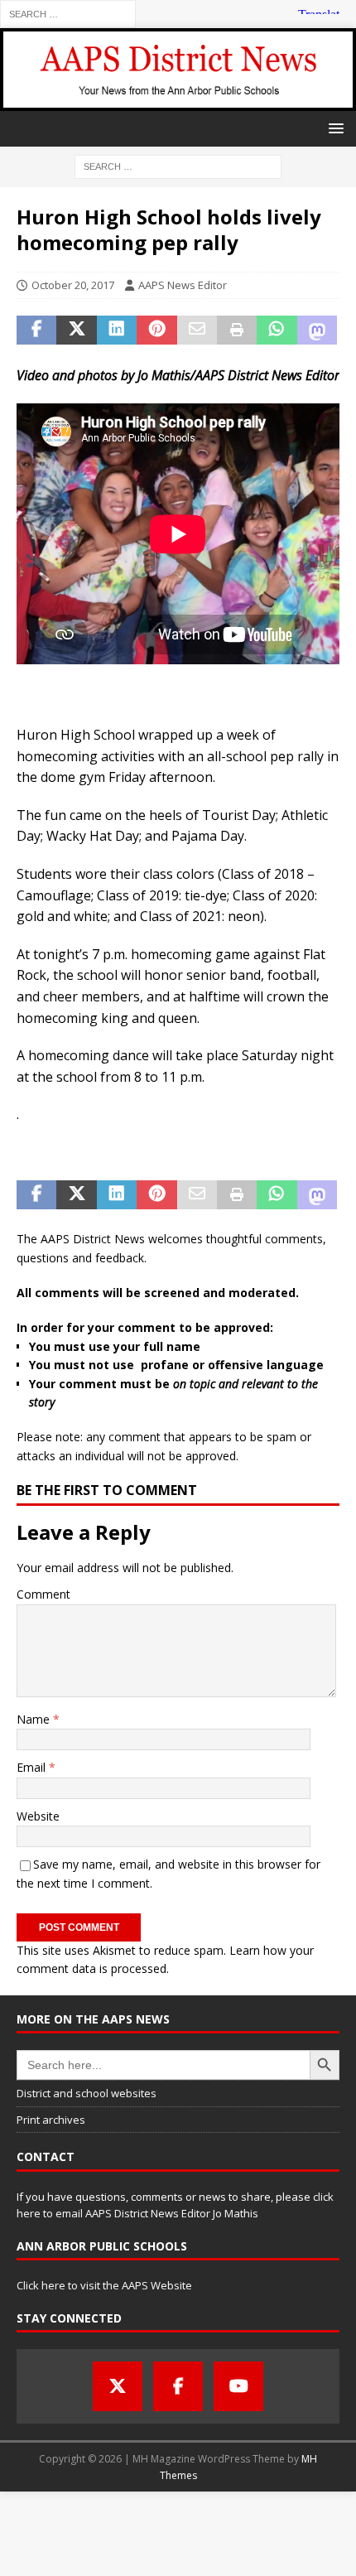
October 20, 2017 (73, 285)
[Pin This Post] (156, 330)
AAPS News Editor (183, 285)
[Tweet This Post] (76, 330)
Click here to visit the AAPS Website (104, 2285)
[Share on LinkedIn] (117, 330)
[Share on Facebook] (36, 330)
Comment (43, 1594)
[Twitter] (118, 2386)
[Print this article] (237, 330)
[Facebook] (178, 2386)
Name (35, 1719)
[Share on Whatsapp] (277, 330)
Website (38, 1816)
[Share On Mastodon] (317, 330)
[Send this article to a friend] (197, 330)
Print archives (51, 2120)
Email (33, 1767)
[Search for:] (68, 13)
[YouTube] (238, 2386)
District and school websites (87, 2093)
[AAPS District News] (178, 101)
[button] (333, 128)
